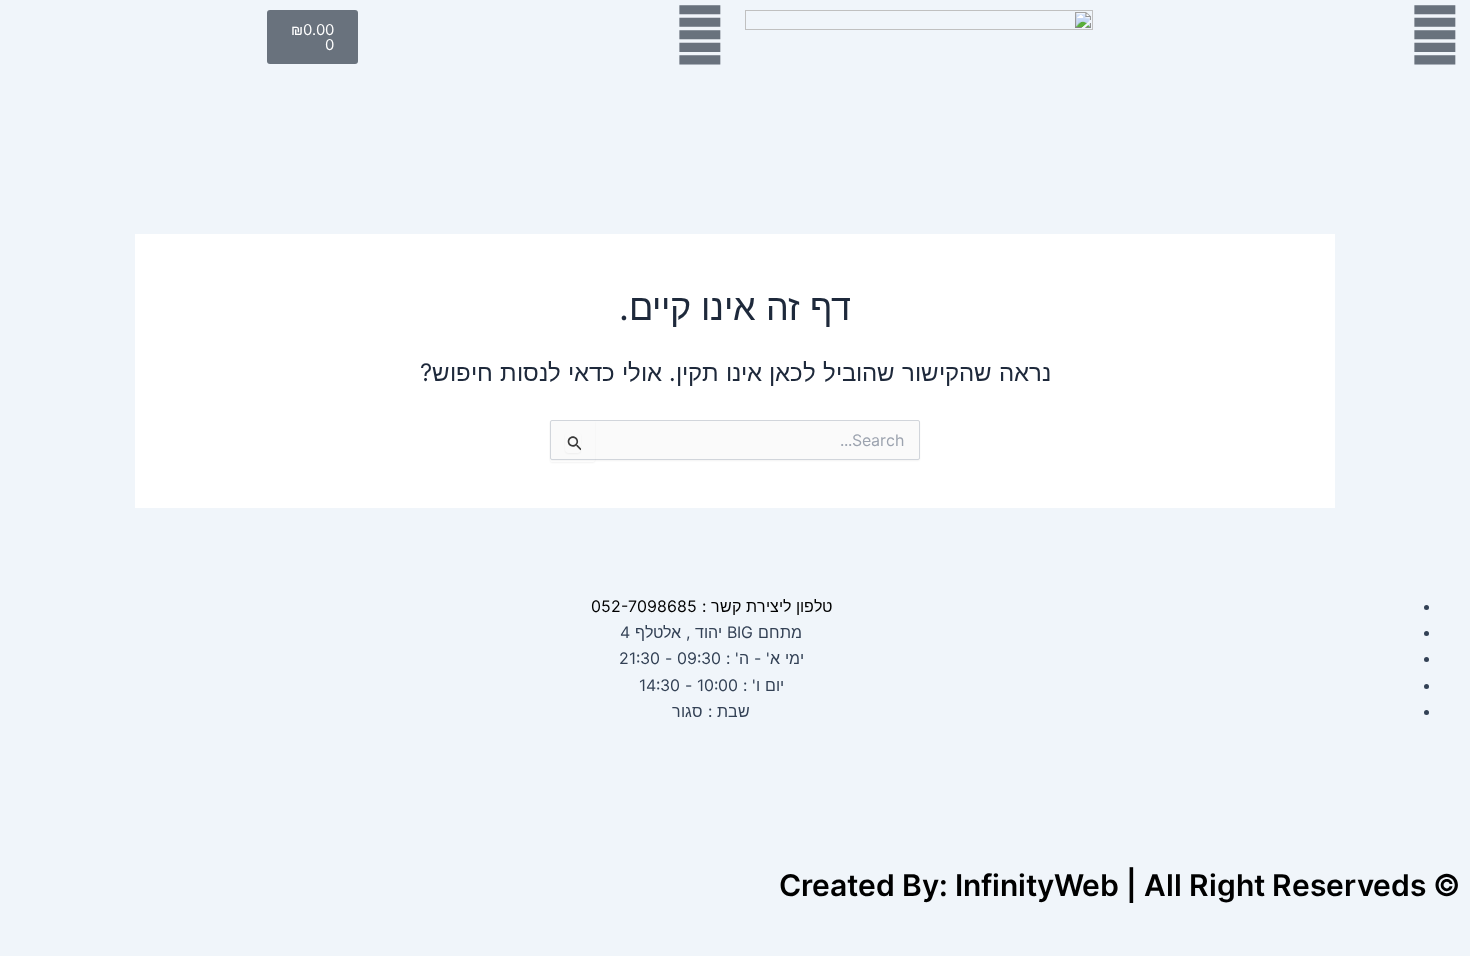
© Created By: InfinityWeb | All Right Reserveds (1119, 885)
